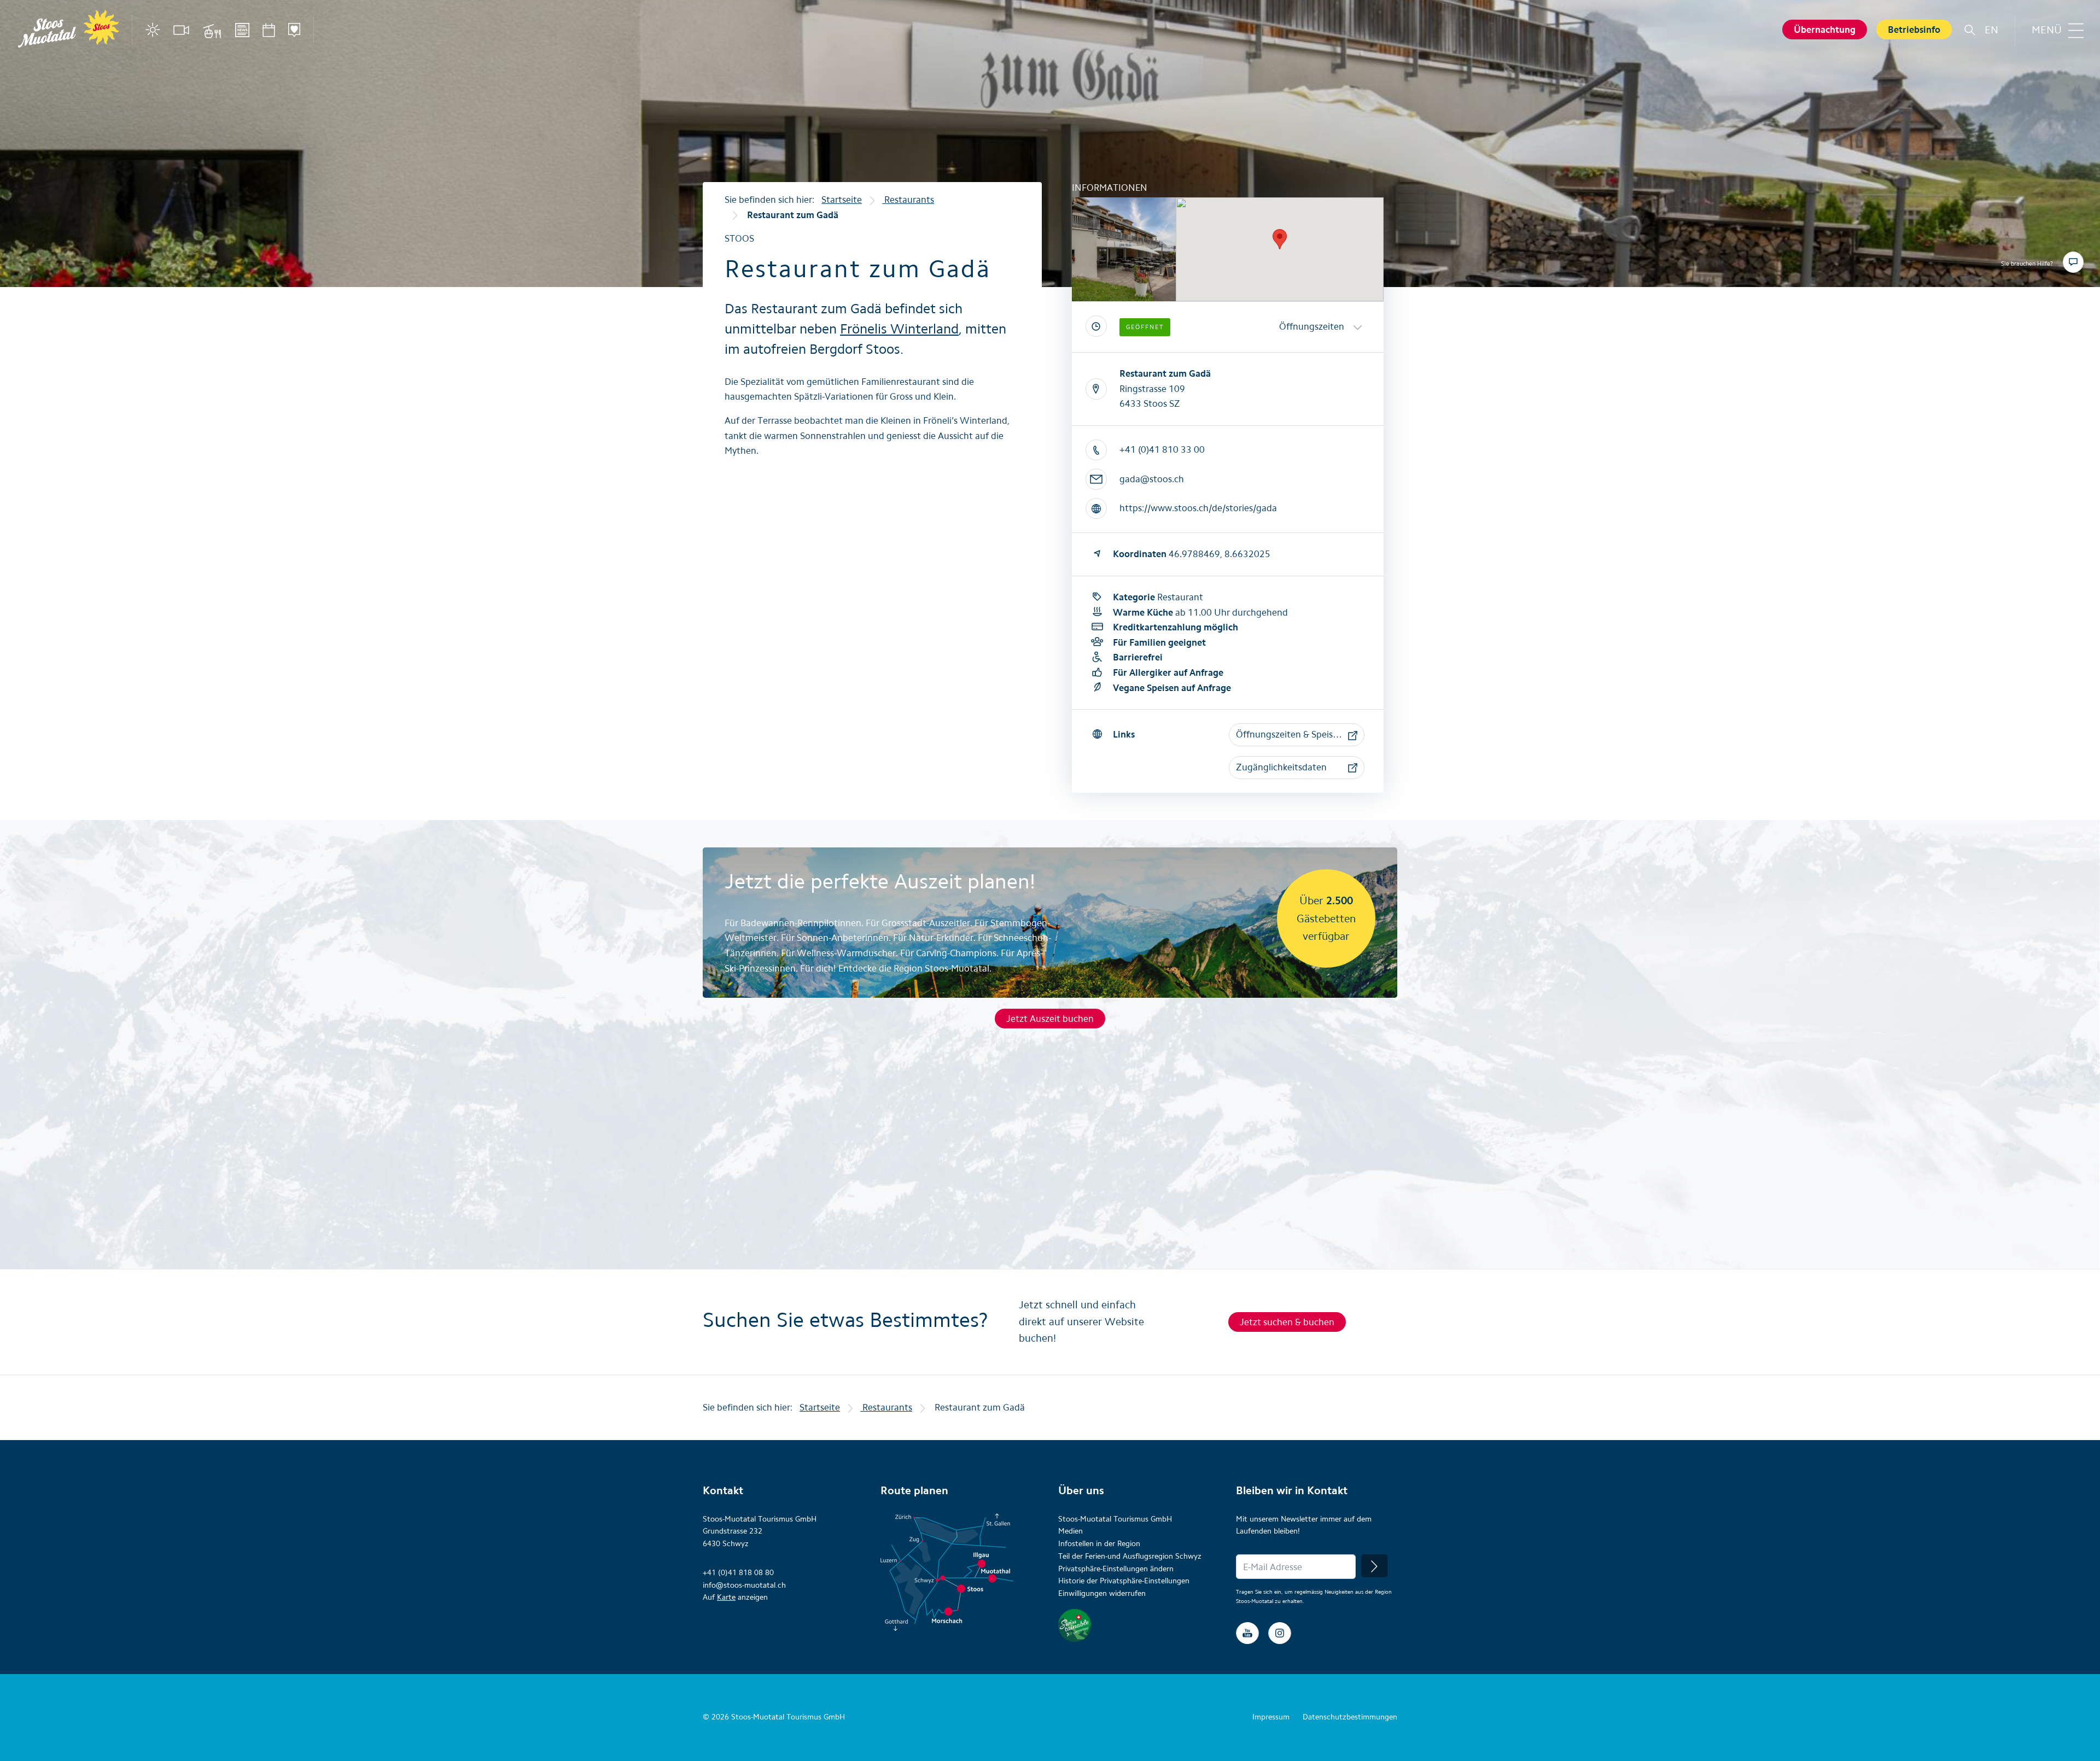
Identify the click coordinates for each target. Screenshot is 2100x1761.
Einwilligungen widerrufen (1102, 1593)
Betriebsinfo (1914, 30)
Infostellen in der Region (1099, 1544)
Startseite (842, 200)
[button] (1297, 735)
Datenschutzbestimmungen (1350, 1717)
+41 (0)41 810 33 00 (1162, 449)
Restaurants (908, 200)
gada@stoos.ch (1152, 479)
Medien (1071, 1531)
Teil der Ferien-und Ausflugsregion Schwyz (1130, 1556)
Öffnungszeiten (1312, 326)
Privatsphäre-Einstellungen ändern (1116, 1569)
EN (1991, 30)
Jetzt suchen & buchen (1287, 1322)
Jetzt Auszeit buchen (1050, 1019)
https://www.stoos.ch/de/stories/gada (1198, 508)
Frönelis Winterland (899, 329)
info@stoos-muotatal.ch (744, 1585)
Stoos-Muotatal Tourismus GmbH (1115, 1519)
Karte (726, 1597)
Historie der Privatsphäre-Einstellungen (1124, 1581)
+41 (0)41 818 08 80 (738, 1573)
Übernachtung (1825, 30)
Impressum (1271, 1717)
